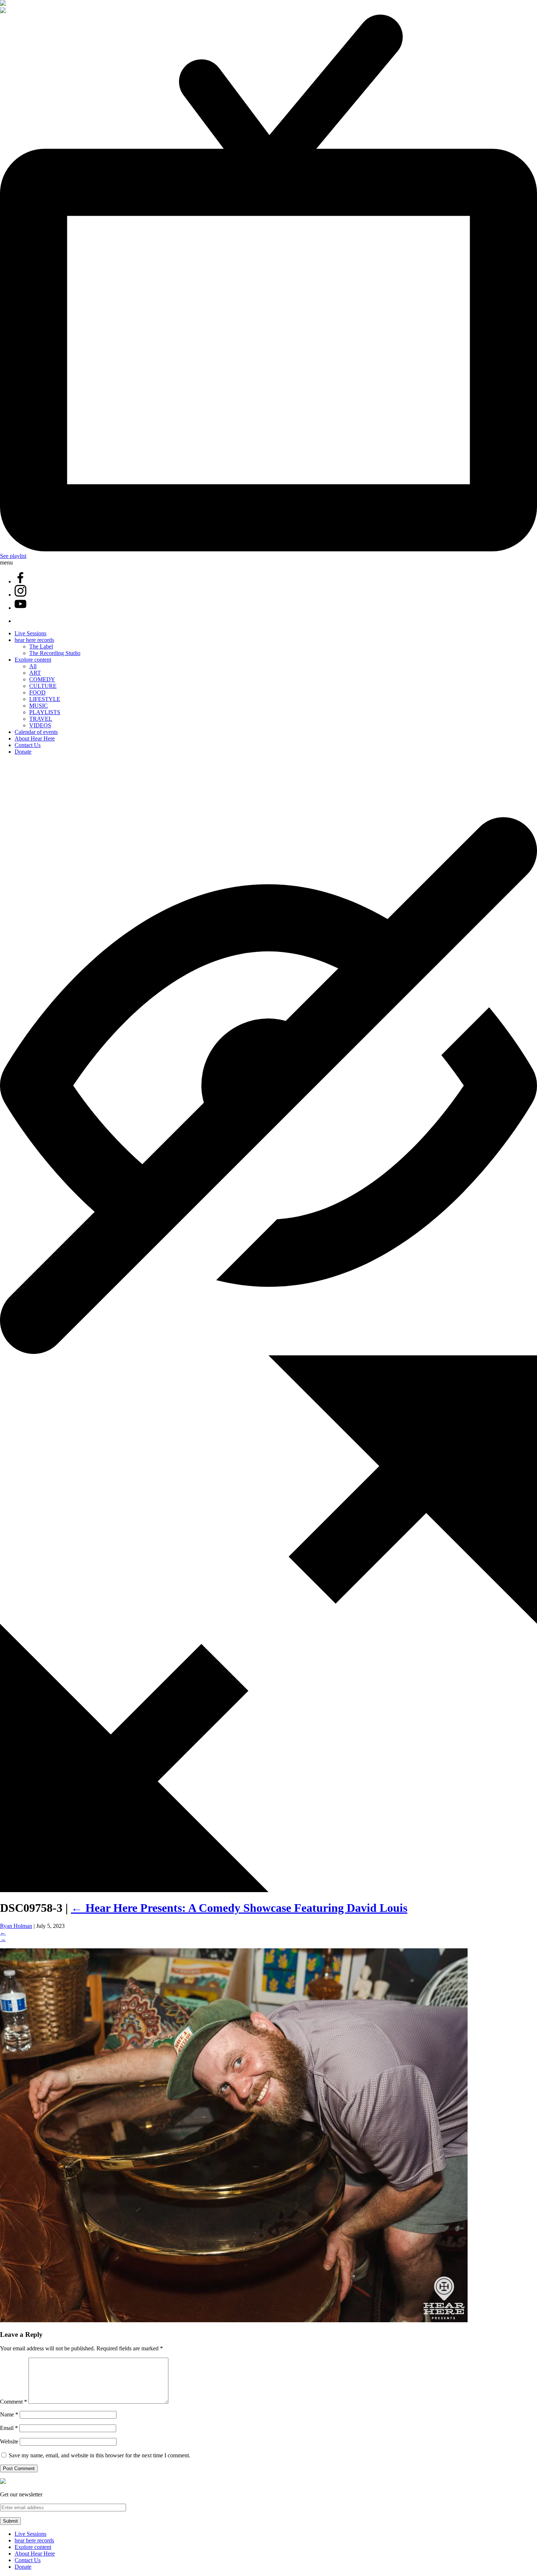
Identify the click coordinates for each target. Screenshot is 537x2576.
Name (9, 2414)
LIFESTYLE (45, 699)
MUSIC (39, 706)
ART (35, 673)
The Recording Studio (55, 653)
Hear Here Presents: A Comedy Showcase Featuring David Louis (239, 1908)
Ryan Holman (16, 1926)
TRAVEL (41, 719)
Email (9, 2428)
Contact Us (28, 745)
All (33, 666)
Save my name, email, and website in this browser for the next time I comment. (100, 2455)
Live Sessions (31, 633)
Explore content (33, 660)
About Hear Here (35, 738)
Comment (14, 2402)
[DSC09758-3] (234, 2320)
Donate (23, 752)
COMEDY (42, 679)
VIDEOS (40, 725)
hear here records (34, 640)
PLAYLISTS (45, 712)
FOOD (37, 692)
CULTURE (43, 686)
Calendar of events (36, 732)
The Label (41, 646)
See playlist (13, 556)
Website (9, 2441)
